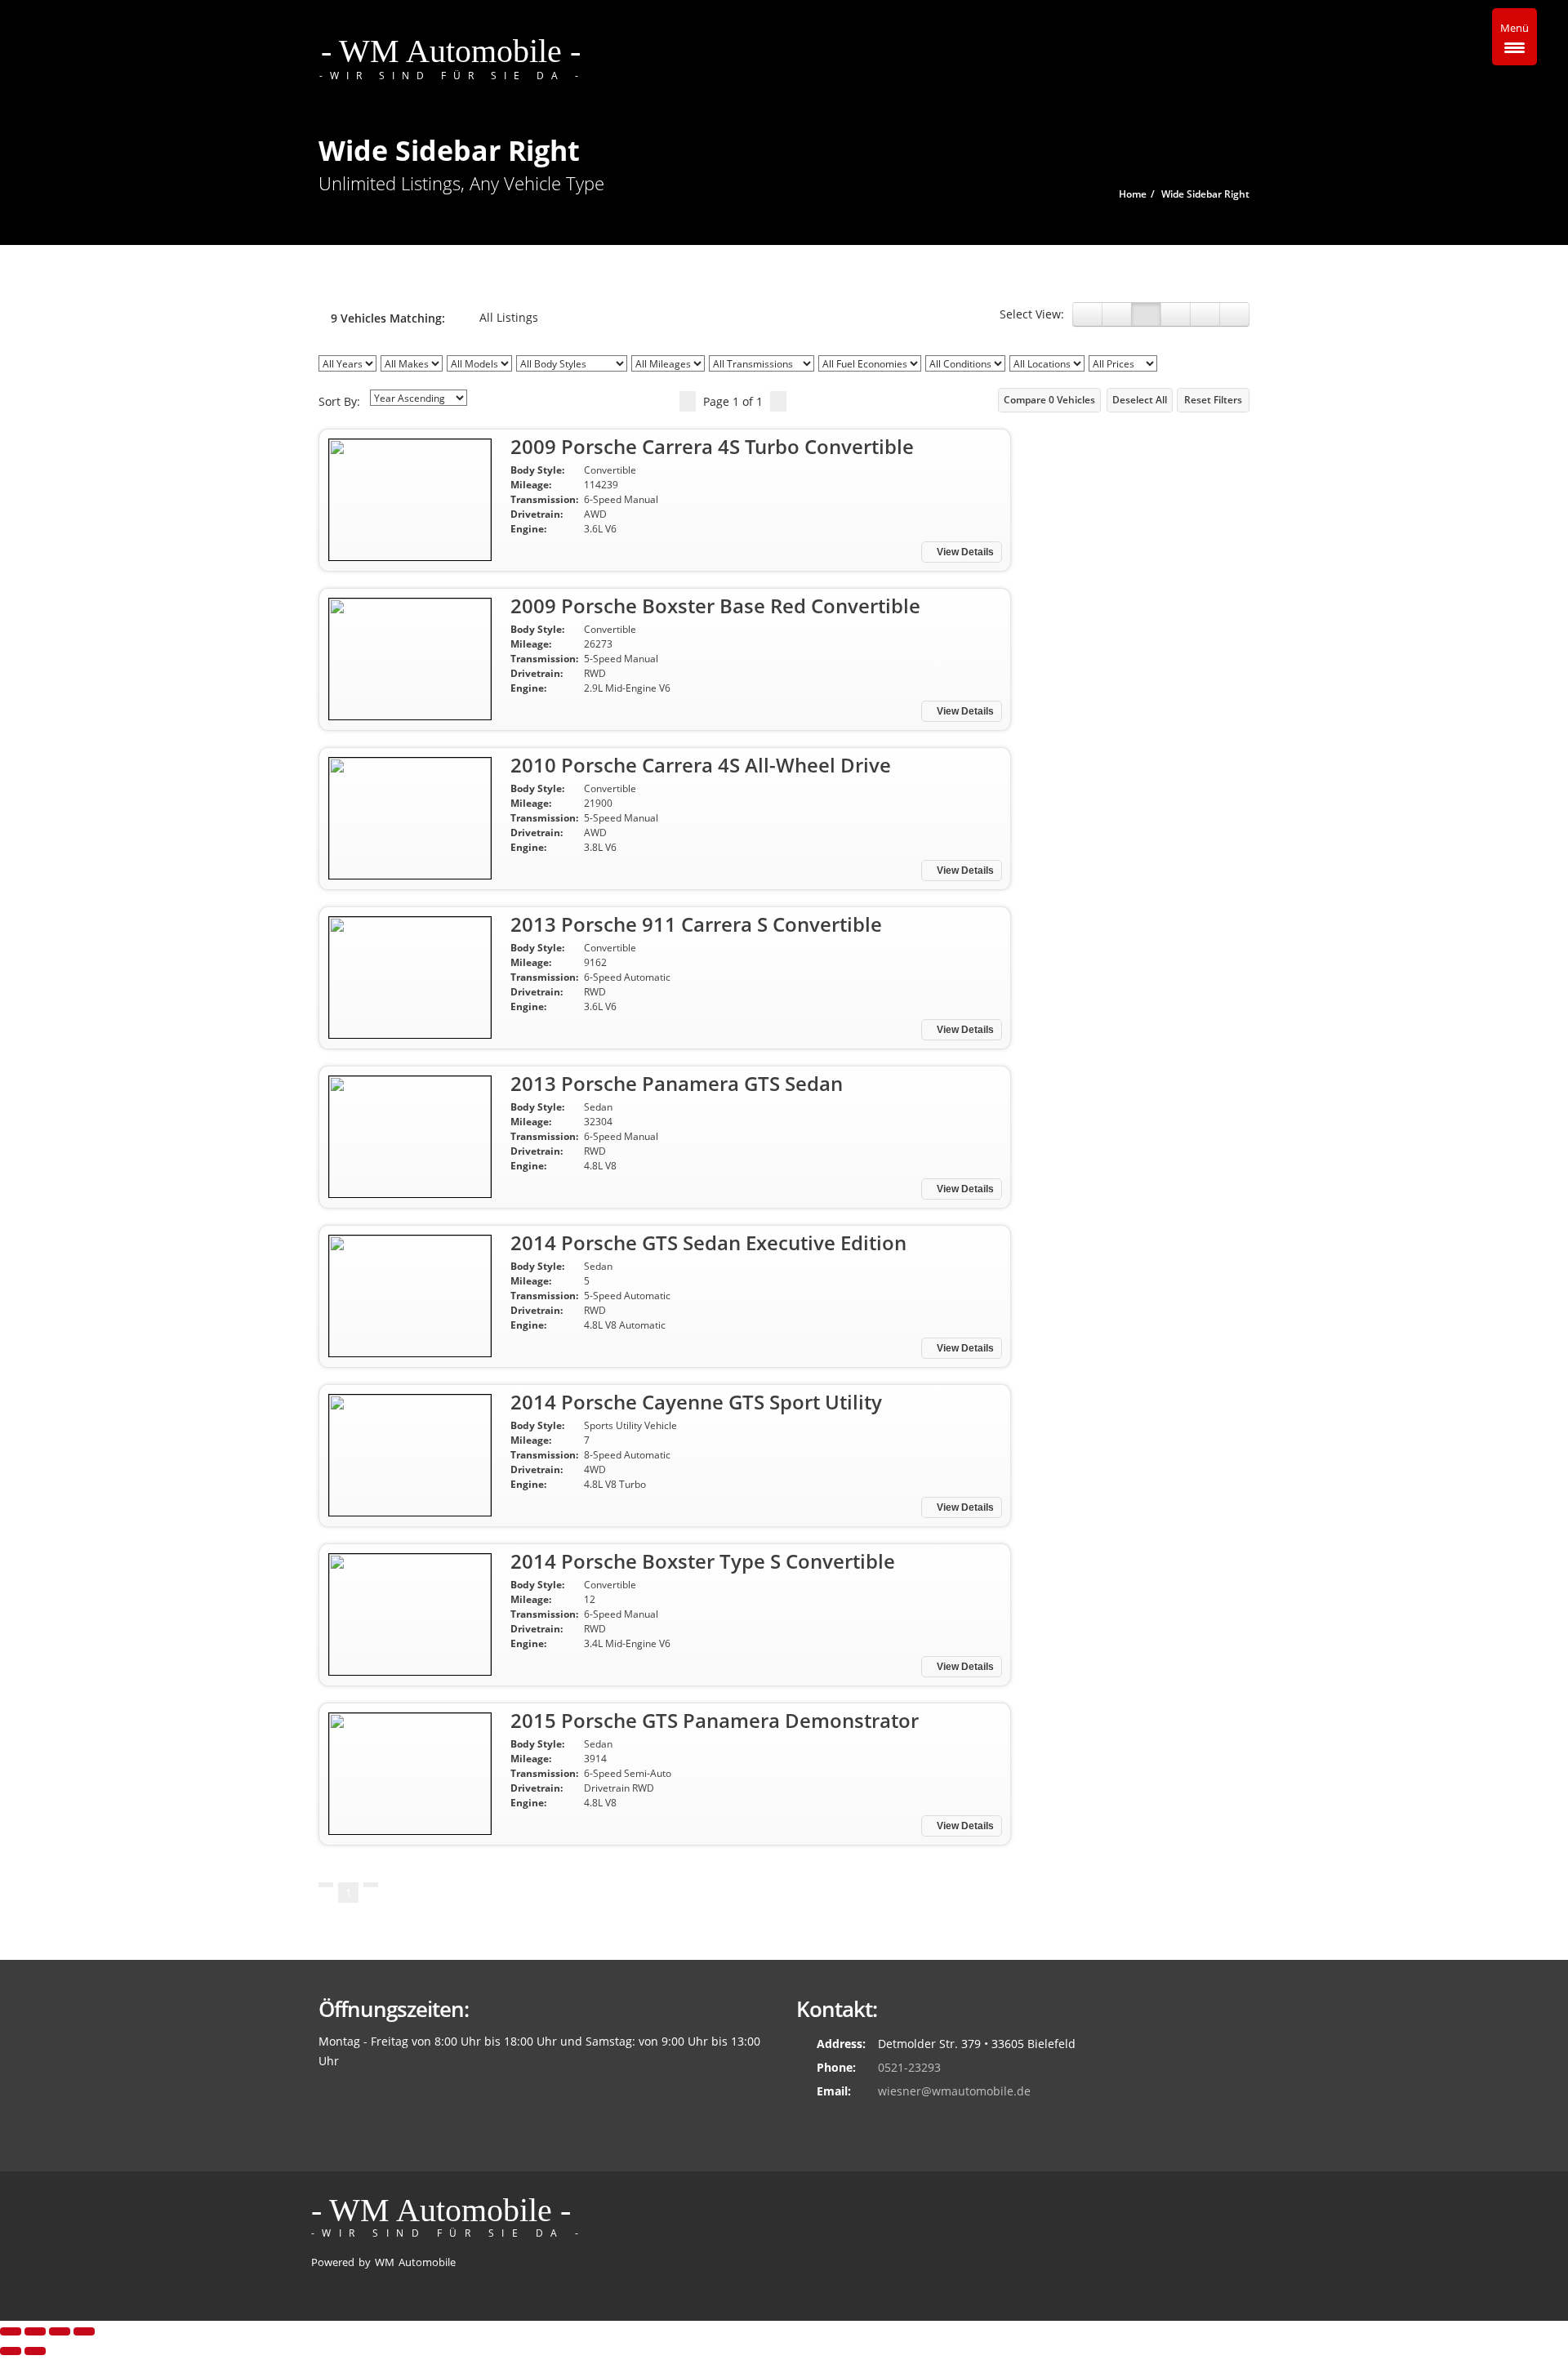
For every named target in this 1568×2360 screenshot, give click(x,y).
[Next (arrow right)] (35, 2351)
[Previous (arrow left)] (11, 2351)
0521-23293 (909, 2067)
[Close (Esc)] (11, 2331)
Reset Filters (1213, 400)
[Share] (35, 2331)
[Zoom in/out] (84, 2331)
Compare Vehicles (1049, 400)
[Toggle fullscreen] (60, 2331)
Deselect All (1140, 400)
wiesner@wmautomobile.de (954, 2091)
